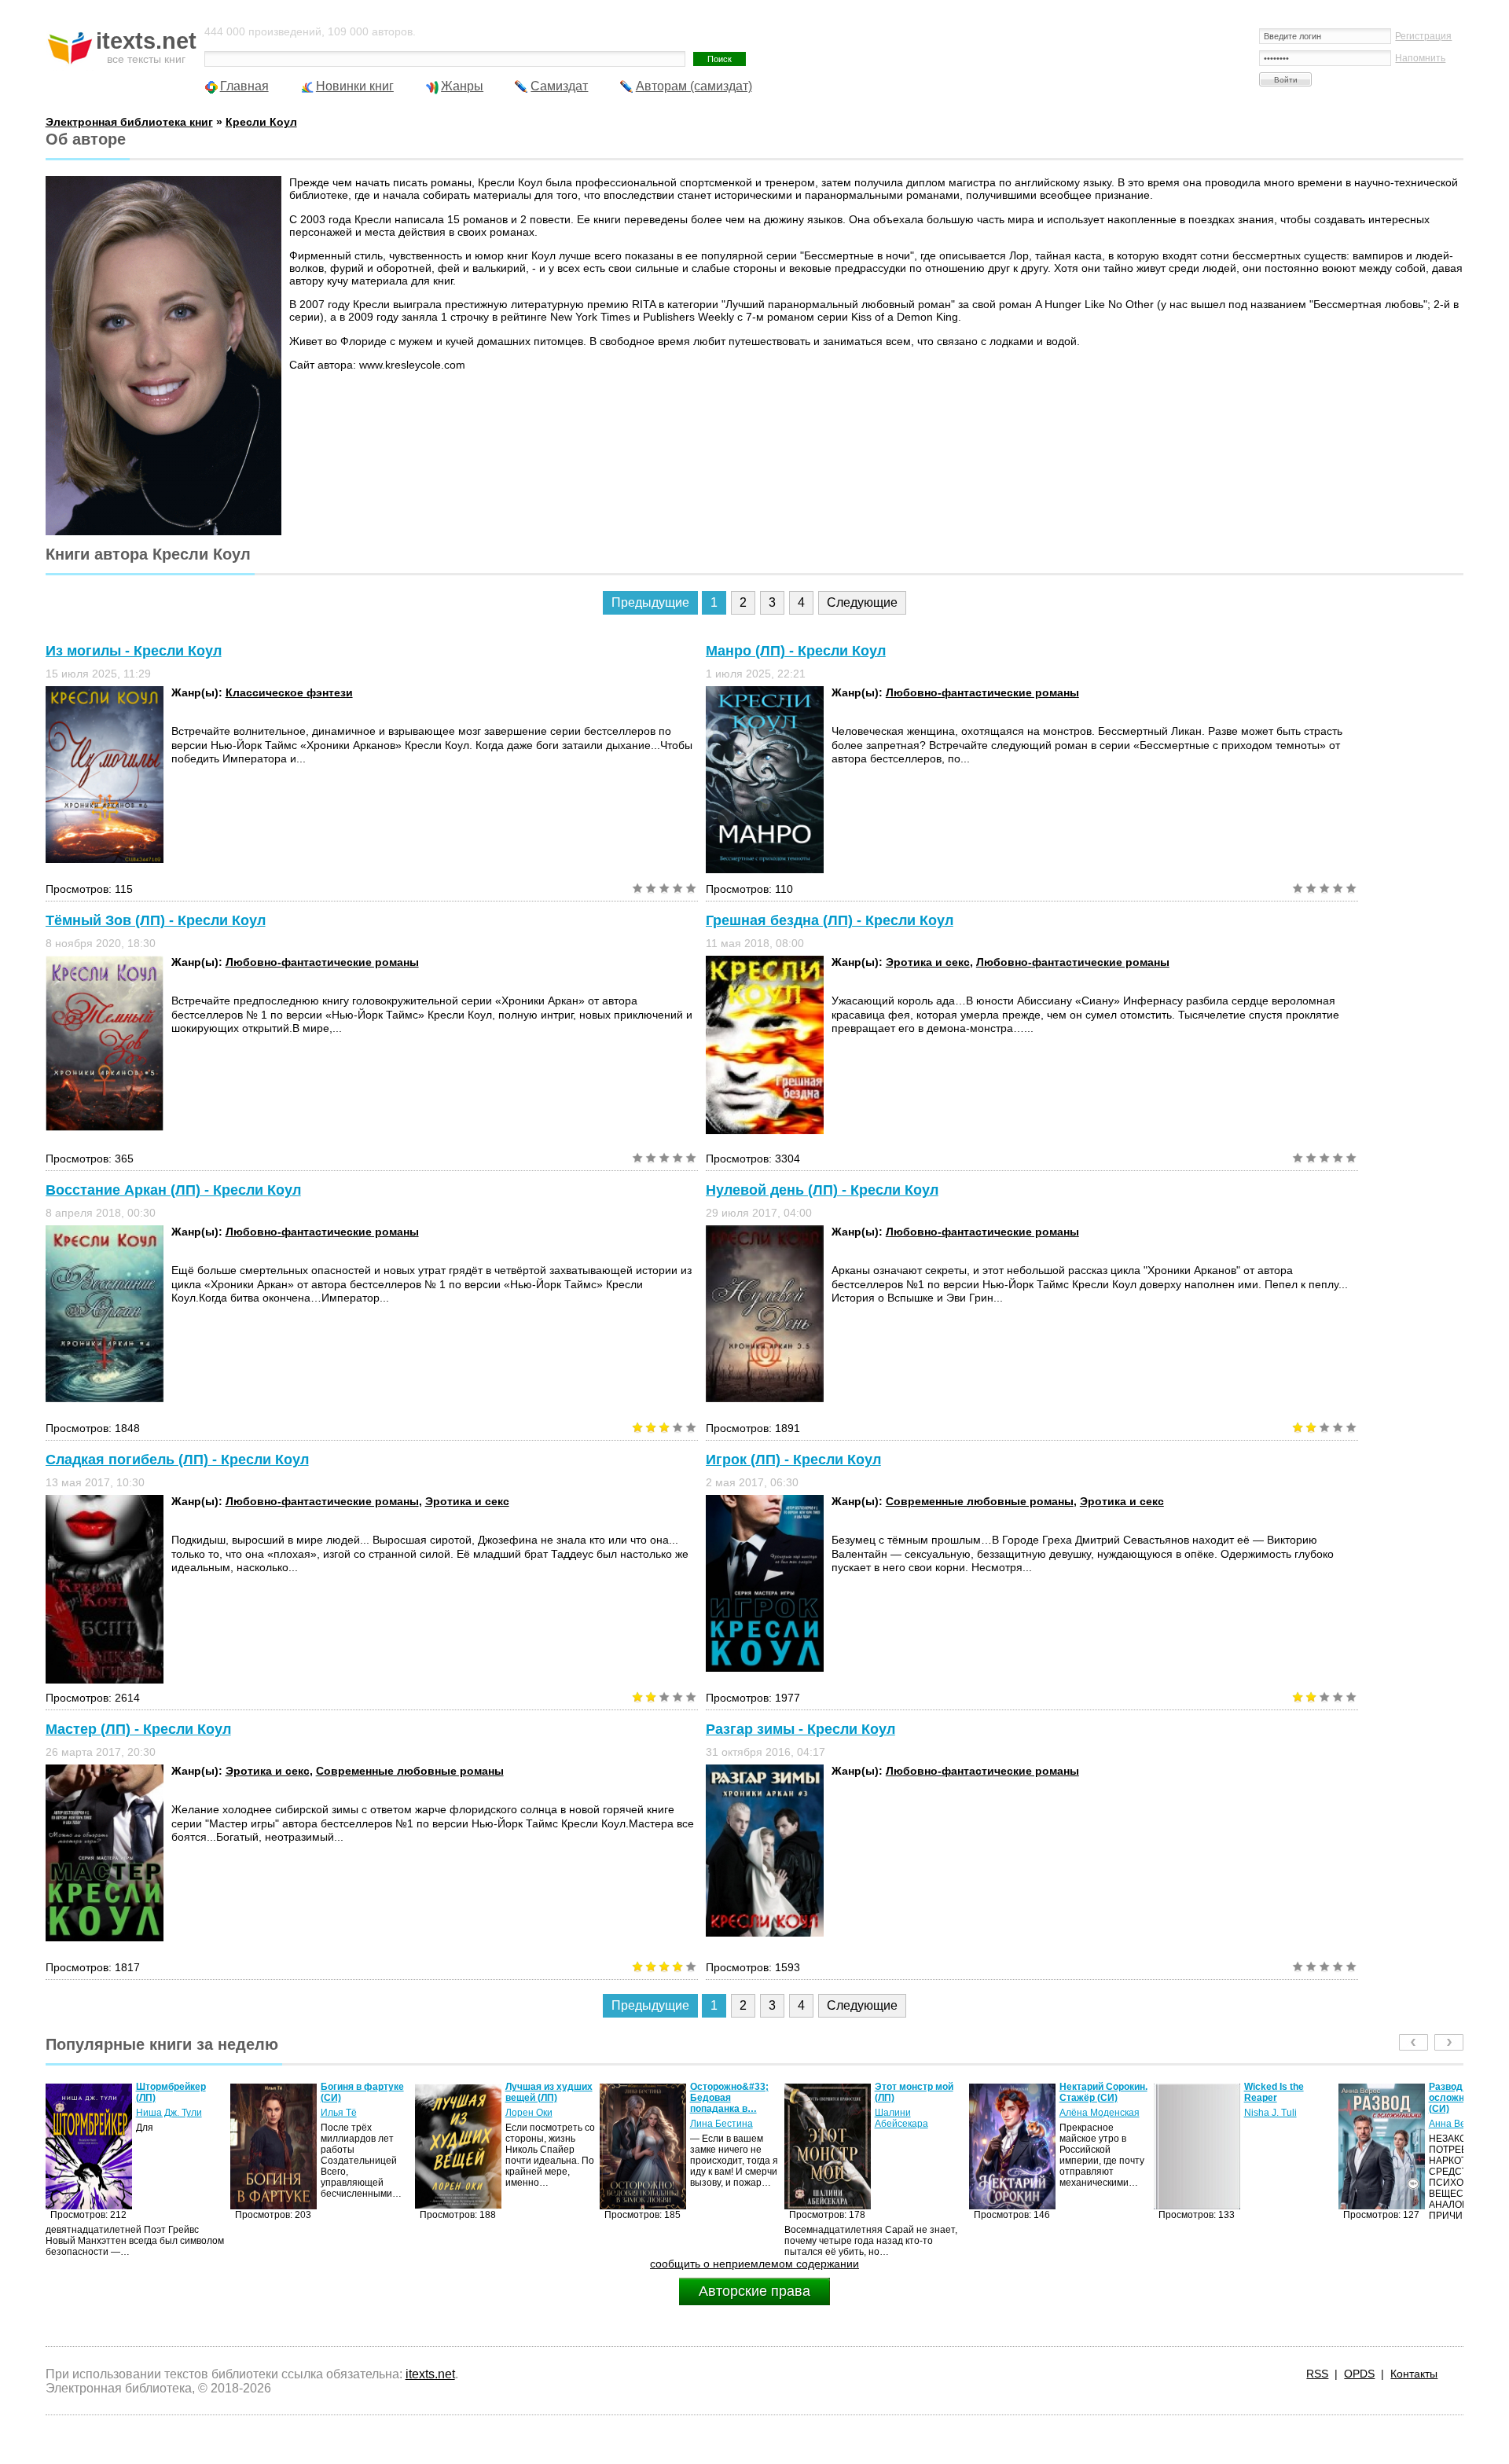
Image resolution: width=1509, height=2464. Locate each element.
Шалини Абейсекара (717, 2118)
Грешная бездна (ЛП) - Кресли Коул (830, 920)
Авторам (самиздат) (694, 86)
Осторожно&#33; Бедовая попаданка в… (545, 2098)
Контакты (1414, 2374)
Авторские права (754, 2291)
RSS (1317, 2374)
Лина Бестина (537, 2124)
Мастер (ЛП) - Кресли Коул (138, 1729)
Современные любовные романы (980, 1501)
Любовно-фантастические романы (982, 692)
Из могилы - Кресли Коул (134, 651)
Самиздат (559, 86)
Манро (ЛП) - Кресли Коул (796, 651)
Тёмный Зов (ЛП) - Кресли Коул (156, 920)
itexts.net (430, 2374)
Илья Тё (154, 2113)
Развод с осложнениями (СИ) (1279, 2098)
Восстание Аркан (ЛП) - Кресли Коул (173, 1190)
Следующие (862, 602)
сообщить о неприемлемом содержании (754, 2264)
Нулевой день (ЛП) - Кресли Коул (822, 1190)
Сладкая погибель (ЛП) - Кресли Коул (177, 1460)
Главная (244, 86)
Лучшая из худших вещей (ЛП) (364, 2092)
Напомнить (1420, 58)
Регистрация (1423, 36)
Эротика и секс (928, 962)
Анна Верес (1270, 2124)
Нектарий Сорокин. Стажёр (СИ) (919, 2092)
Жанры (462, 86)
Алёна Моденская (915, 2113)
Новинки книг (355, 86)
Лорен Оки (344, 2113)
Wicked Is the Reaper (1089, 2092)
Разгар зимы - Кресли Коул (800, 1729)
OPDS (1359, 2374)
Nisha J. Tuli (1086, 2113)
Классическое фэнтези (289, 692)
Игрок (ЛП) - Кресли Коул (793, 1460)
